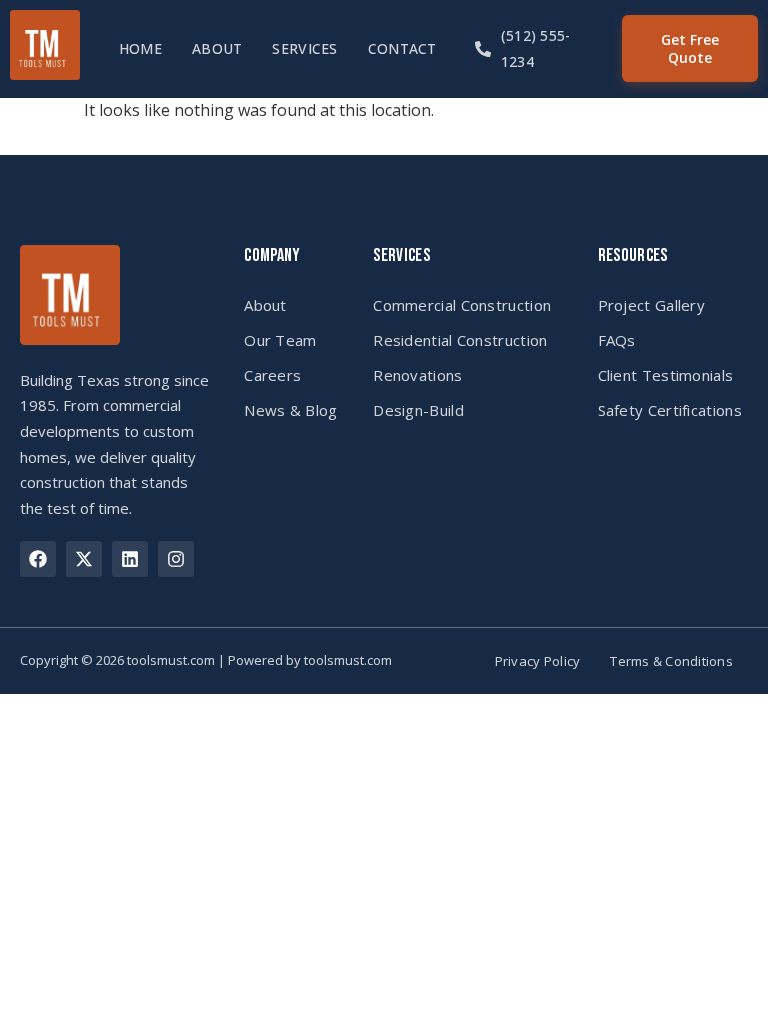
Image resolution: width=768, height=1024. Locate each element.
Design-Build (418, 410)
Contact (402, 48)
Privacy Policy (538, 661)
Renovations (417, 375)
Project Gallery (652, 305)
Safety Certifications (670, 410)
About (217, 48)
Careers (272, 375)
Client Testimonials (666, 375)
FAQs (617, 340)
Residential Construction (460, 340)
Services (304, 48)
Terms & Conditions (671, 661)
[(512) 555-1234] (483, 49)
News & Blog (290, 410)
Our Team (280, 340)
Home (140, 48)
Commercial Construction (462, 305)
